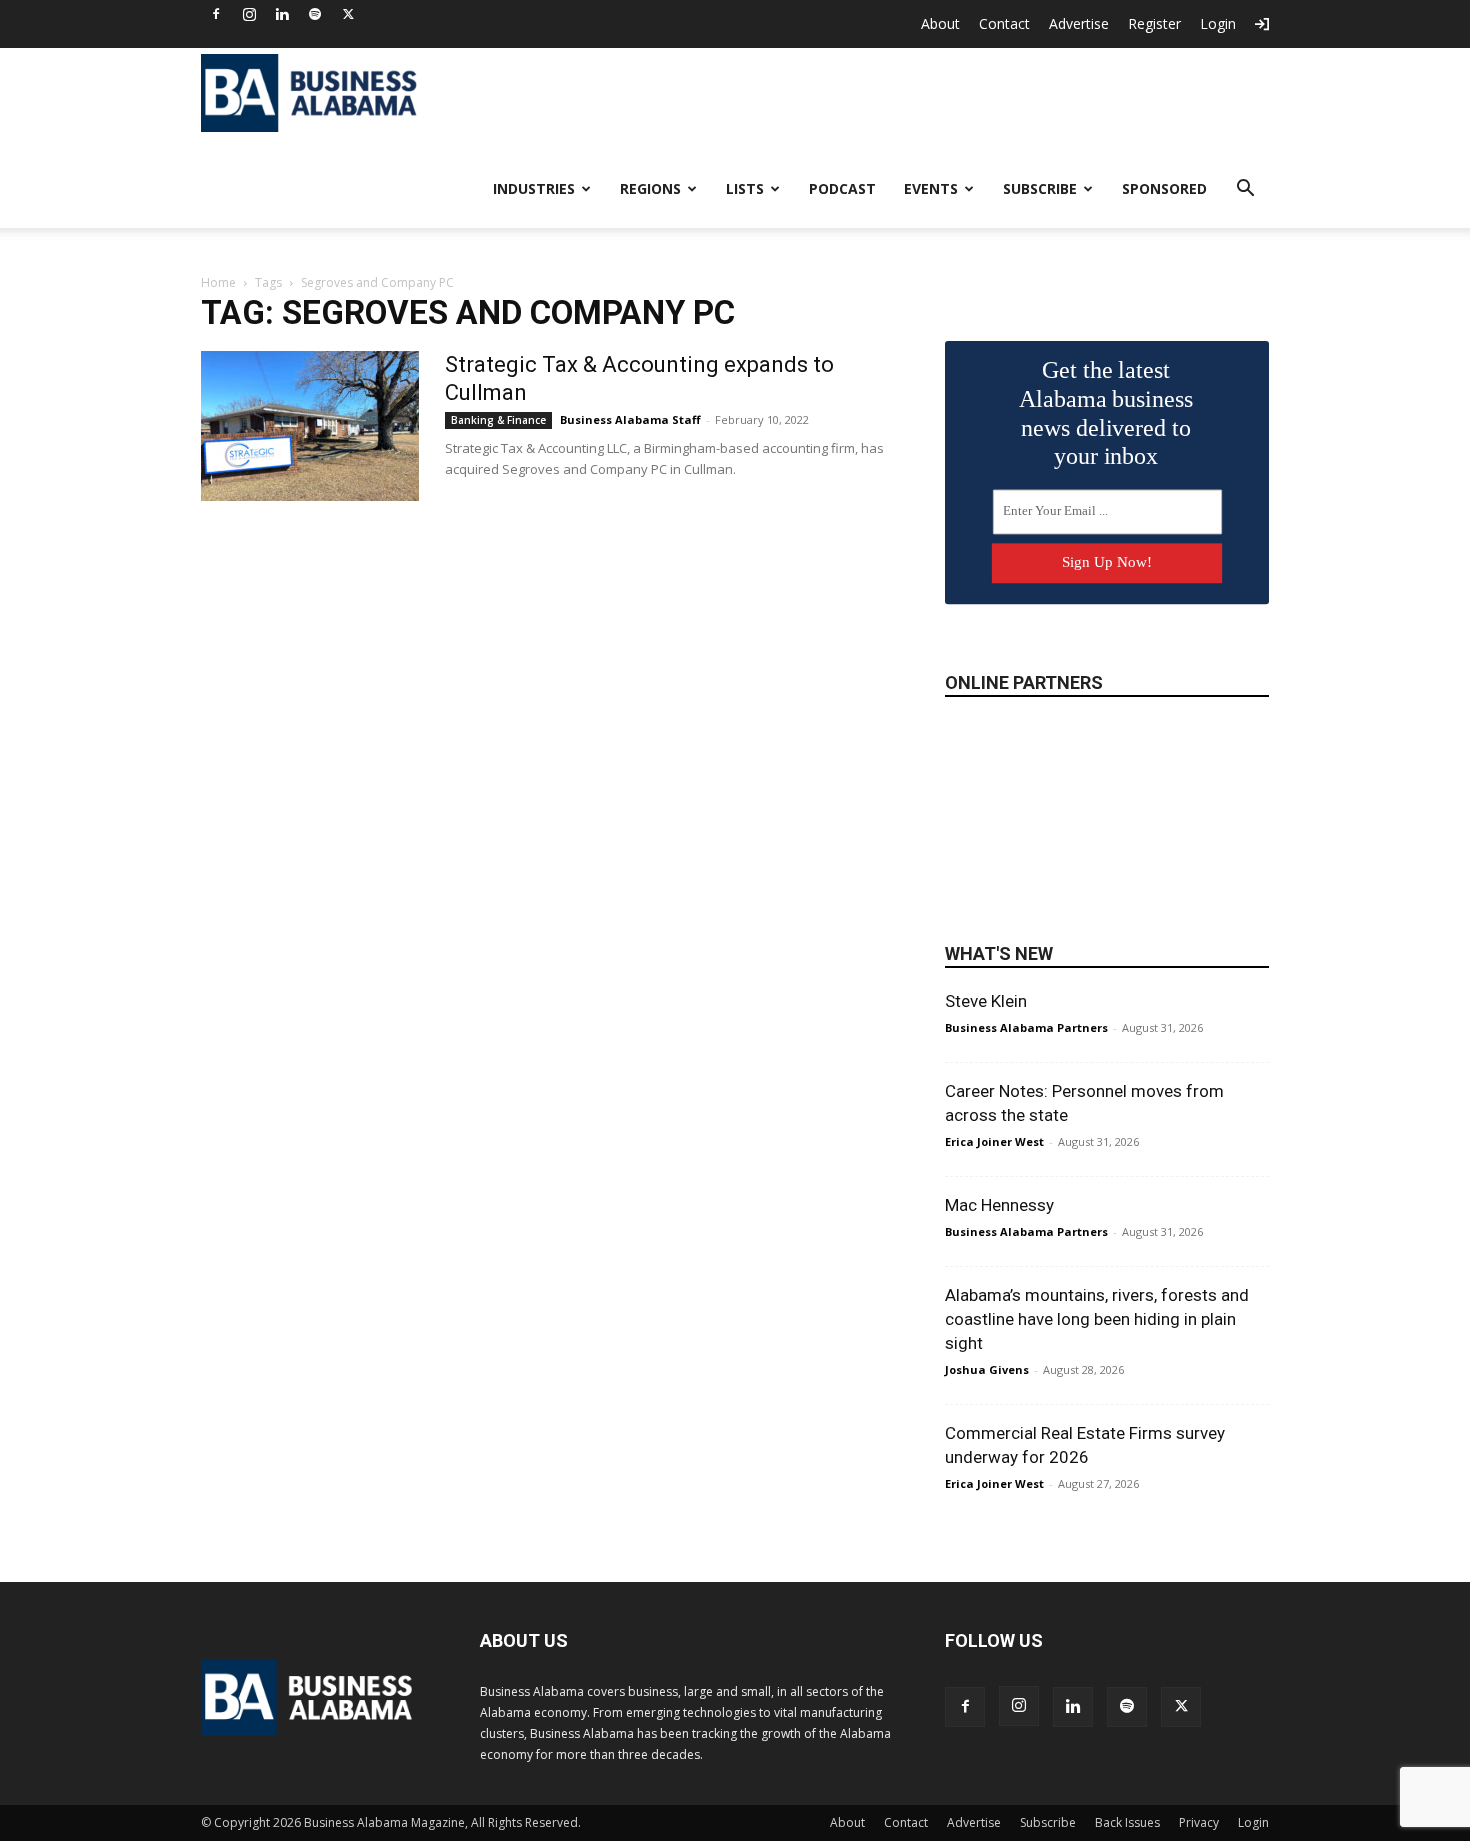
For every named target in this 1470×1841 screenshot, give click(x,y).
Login (1218, 23)
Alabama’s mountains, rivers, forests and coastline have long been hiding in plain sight (1097, 1319)
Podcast (842, 188)
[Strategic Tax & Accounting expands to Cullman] (310, 426)
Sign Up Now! (1107, 562)
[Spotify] (315, 14)
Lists (745, 188)
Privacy (1199, 1822)
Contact (1004, 23)
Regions (650, 188)
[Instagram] (249, 14)
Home (218, 282)
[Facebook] (216, 14)
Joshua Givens (987, 1369)
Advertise (1079, 23)
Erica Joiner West (994, 1141)
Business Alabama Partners (1026, 1027)
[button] (1245, 190)
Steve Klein (986, 1001)
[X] (348, 14)
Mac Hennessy (999, 1205)
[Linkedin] (282, 14)
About (940, 23)
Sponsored (1164, 188)
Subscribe (1040, 188)
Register (1154, 23)
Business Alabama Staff (630, 419)
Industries (534, 188)
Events (931, 188)
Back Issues (1127, 1822)
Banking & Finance (498, 420)
